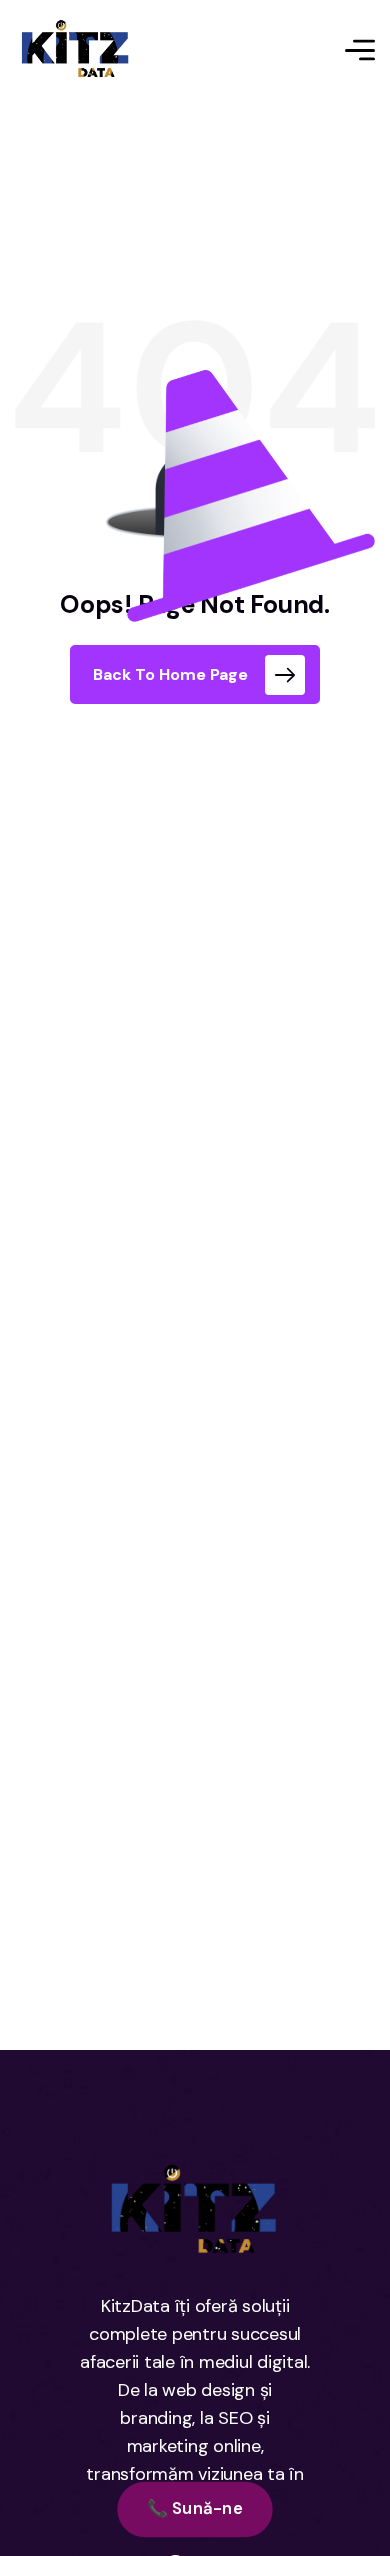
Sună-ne (195, 2508)
